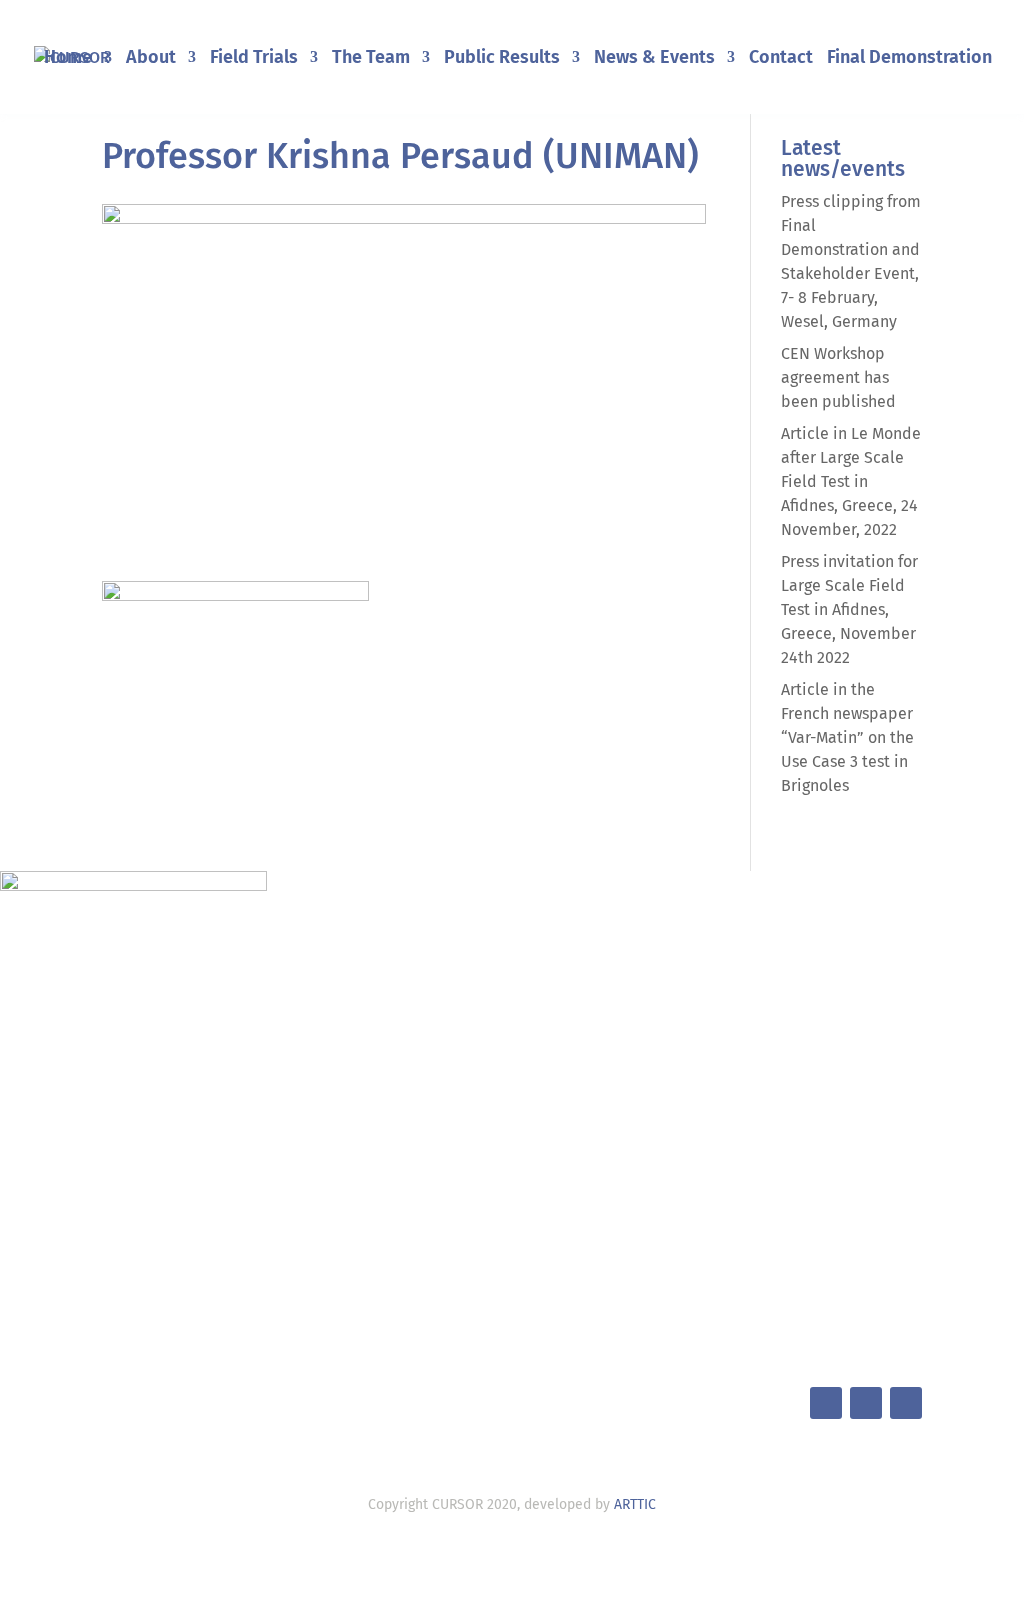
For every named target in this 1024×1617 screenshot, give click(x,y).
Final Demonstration (909, 59)
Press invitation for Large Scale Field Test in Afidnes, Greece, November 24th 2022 (849, 609)
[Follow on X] (826, 1403)
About (151, 59)
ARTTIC (635, 1504)
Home (68, 59)
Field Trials (254, 59)
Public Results (502, 59)
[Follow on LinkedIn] (866, 1403)
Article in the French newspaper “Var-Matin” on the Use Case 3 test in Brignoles (847, 737)
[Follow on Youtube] (906, 1403)
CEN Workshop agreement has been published (838, 377)
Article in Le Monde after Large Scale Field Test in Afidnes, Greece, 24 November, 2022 (851, 481)
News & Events (654, 59)
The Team (371, 59)
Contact (781, 59)
